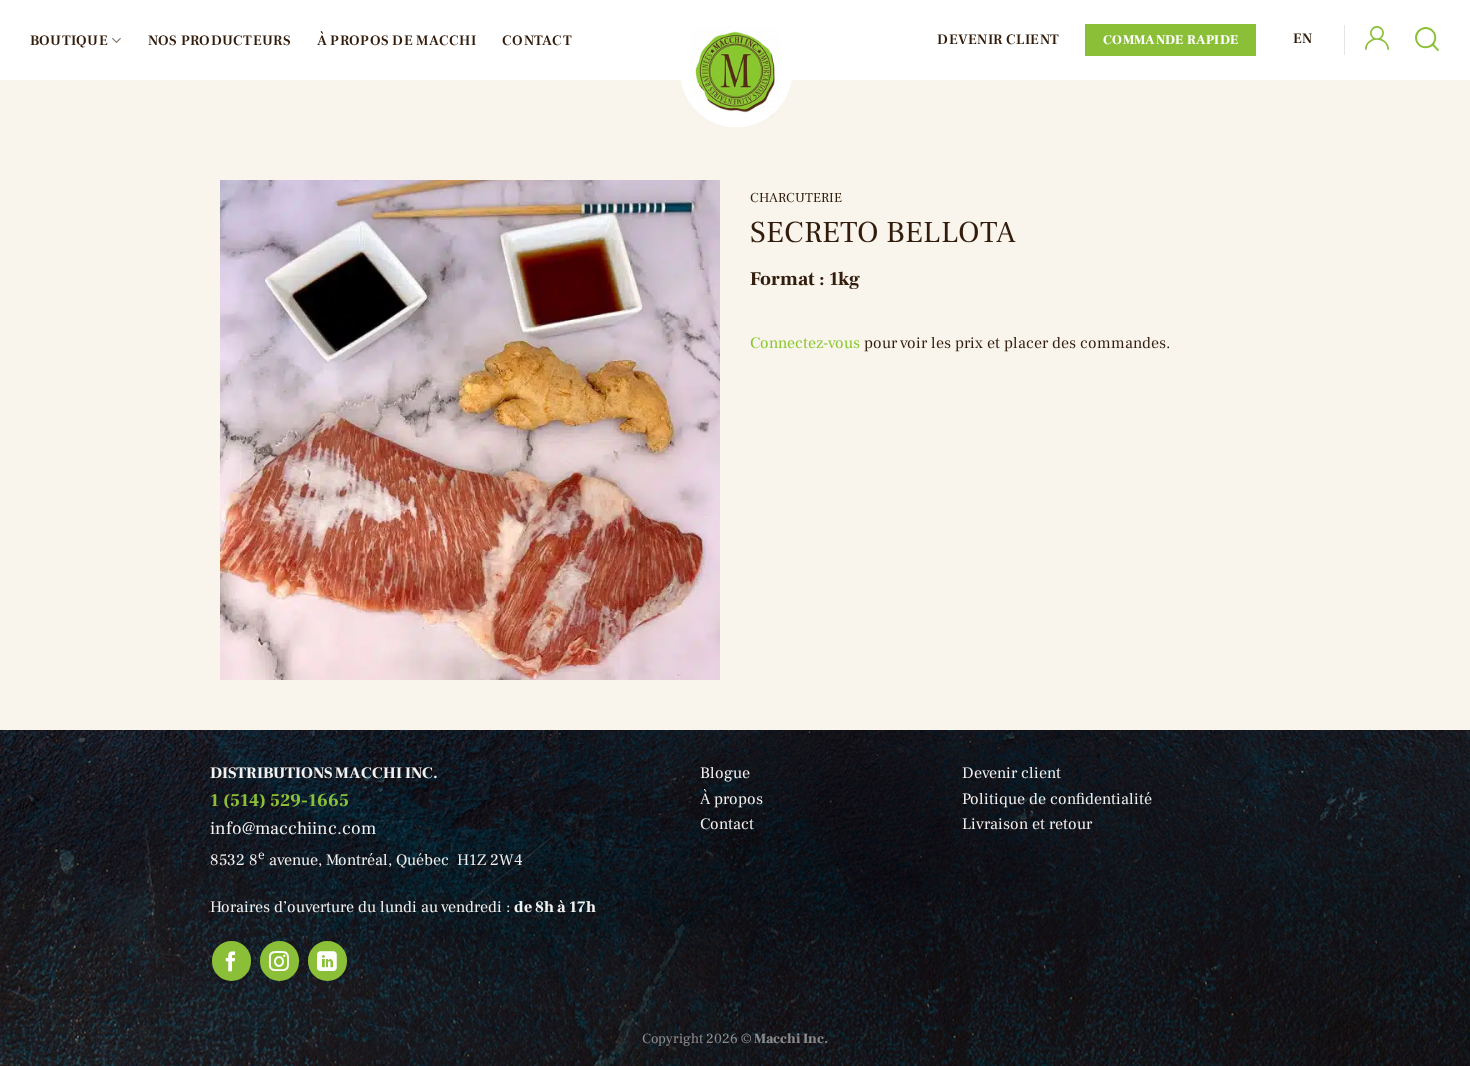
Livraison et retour (1027, 824)
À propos (731, 799)
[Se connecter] (1377, 40)
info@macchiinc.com (293, 828)
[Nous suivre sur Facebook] (232, 961)
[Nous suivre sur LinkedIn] (328, 961)
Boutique (69, 40)
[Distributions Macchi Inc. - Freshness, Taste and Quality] (735, 70)
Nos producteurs (219, 40)
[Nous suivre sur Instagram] (280, 961)
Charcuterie (796, 198)
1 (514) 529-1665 (279, 800)
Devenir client (998, 39)
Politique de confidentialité (1057, 799)
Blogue (725, 773)
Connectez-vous (805, 343)
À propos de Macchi (396, 40)
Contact (537, 40)
